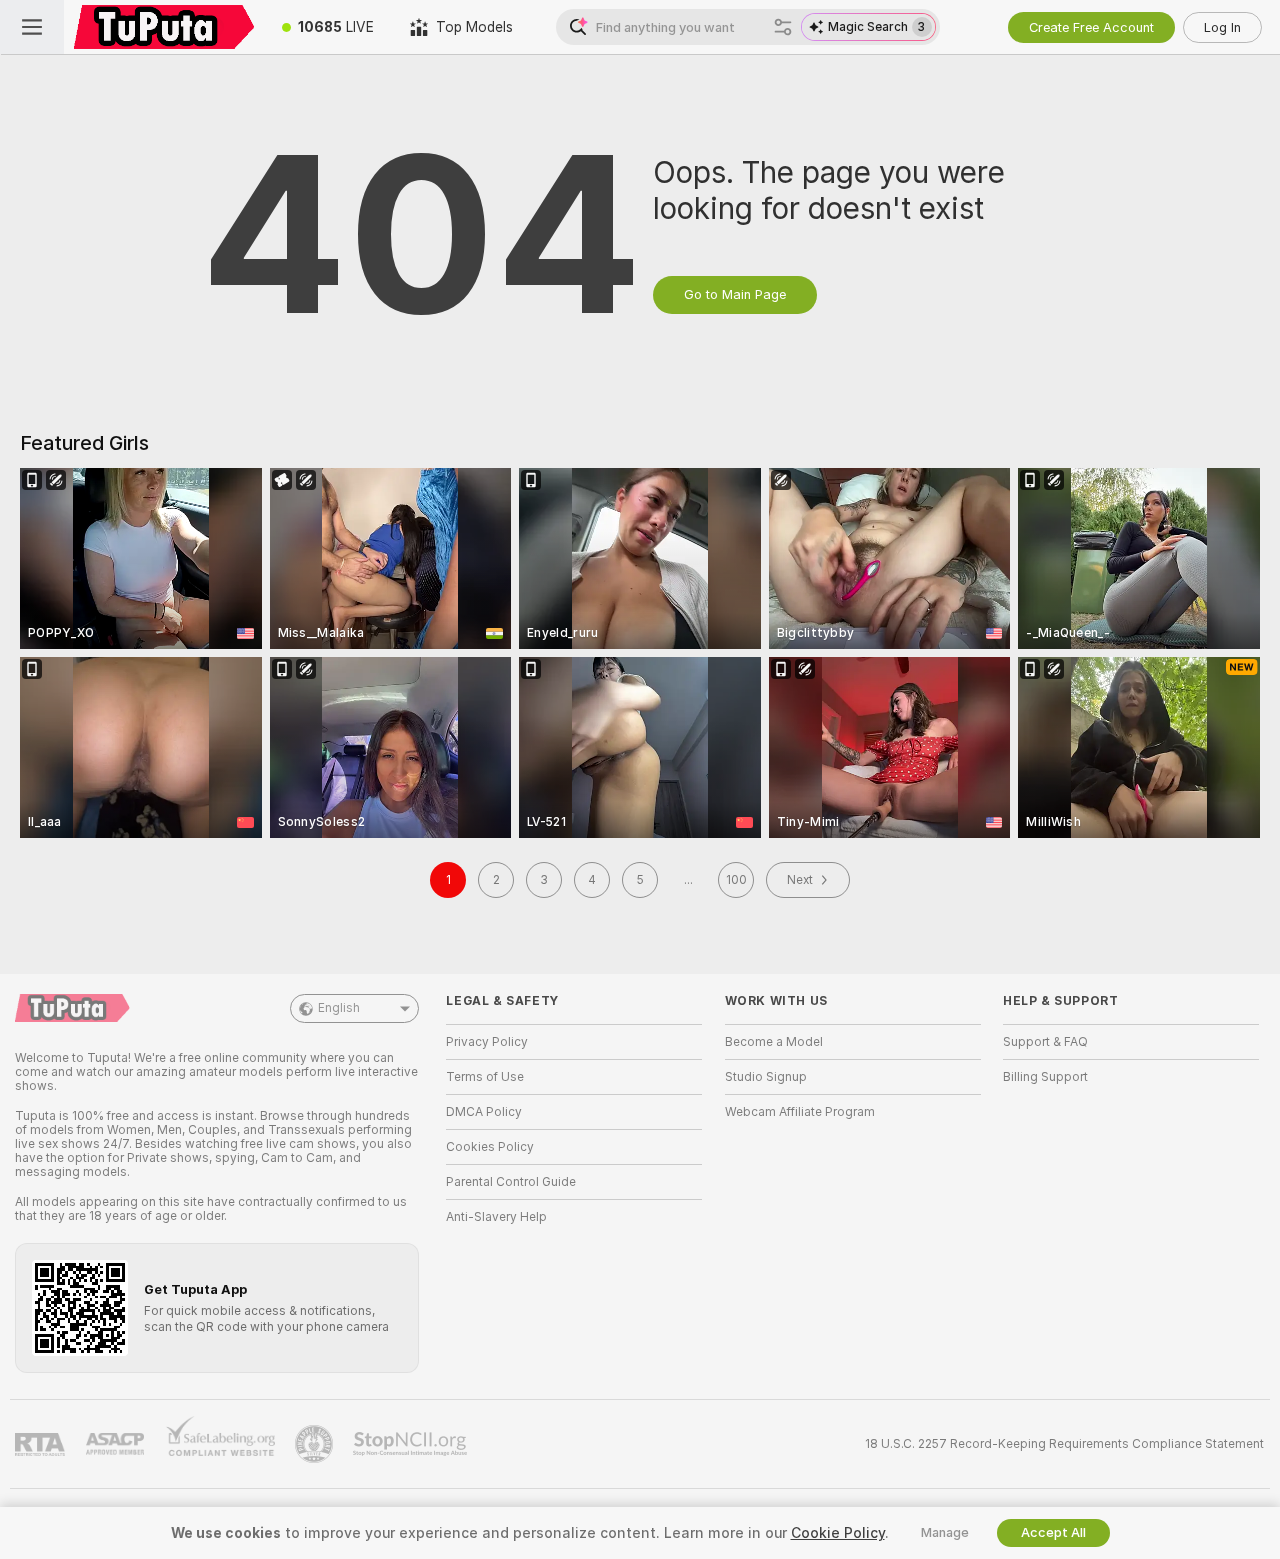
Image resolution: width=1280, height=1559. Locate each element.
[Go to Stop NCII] (412, 1444)
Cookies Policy (490, 1147)
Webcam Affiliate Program (800, 1112)
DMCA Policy (484, 1112)
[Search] (783, 27)
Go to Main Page (735, 294)
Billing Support (1045, 1077)
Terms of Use (485, 1077)
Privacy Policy (487, 1042)
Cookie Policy (838, 1533)
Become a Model (774, 1042)
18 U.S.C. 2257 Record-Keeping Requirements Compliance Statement (1064, 1444)
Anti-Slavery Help (496, 1217)
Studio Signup (766, 1077)
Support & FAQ (1045, 1042)
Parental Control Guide (511, 1182)
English (339, 1008)
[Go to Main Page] (164, 27)
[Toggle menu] (32, 27)
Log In (1222, 27)
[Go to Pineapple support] (316, 1444)
